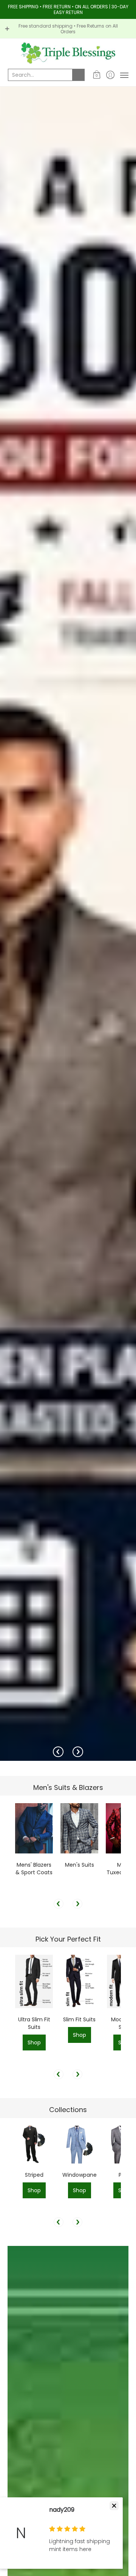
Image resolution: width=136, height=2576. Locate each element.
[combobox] (40, 75)
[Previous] (58, 1752)
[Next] (78, 1752)
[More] (68, 924)
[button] (97, 75)
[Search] (79, 75)
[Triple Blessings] (68, 53)
